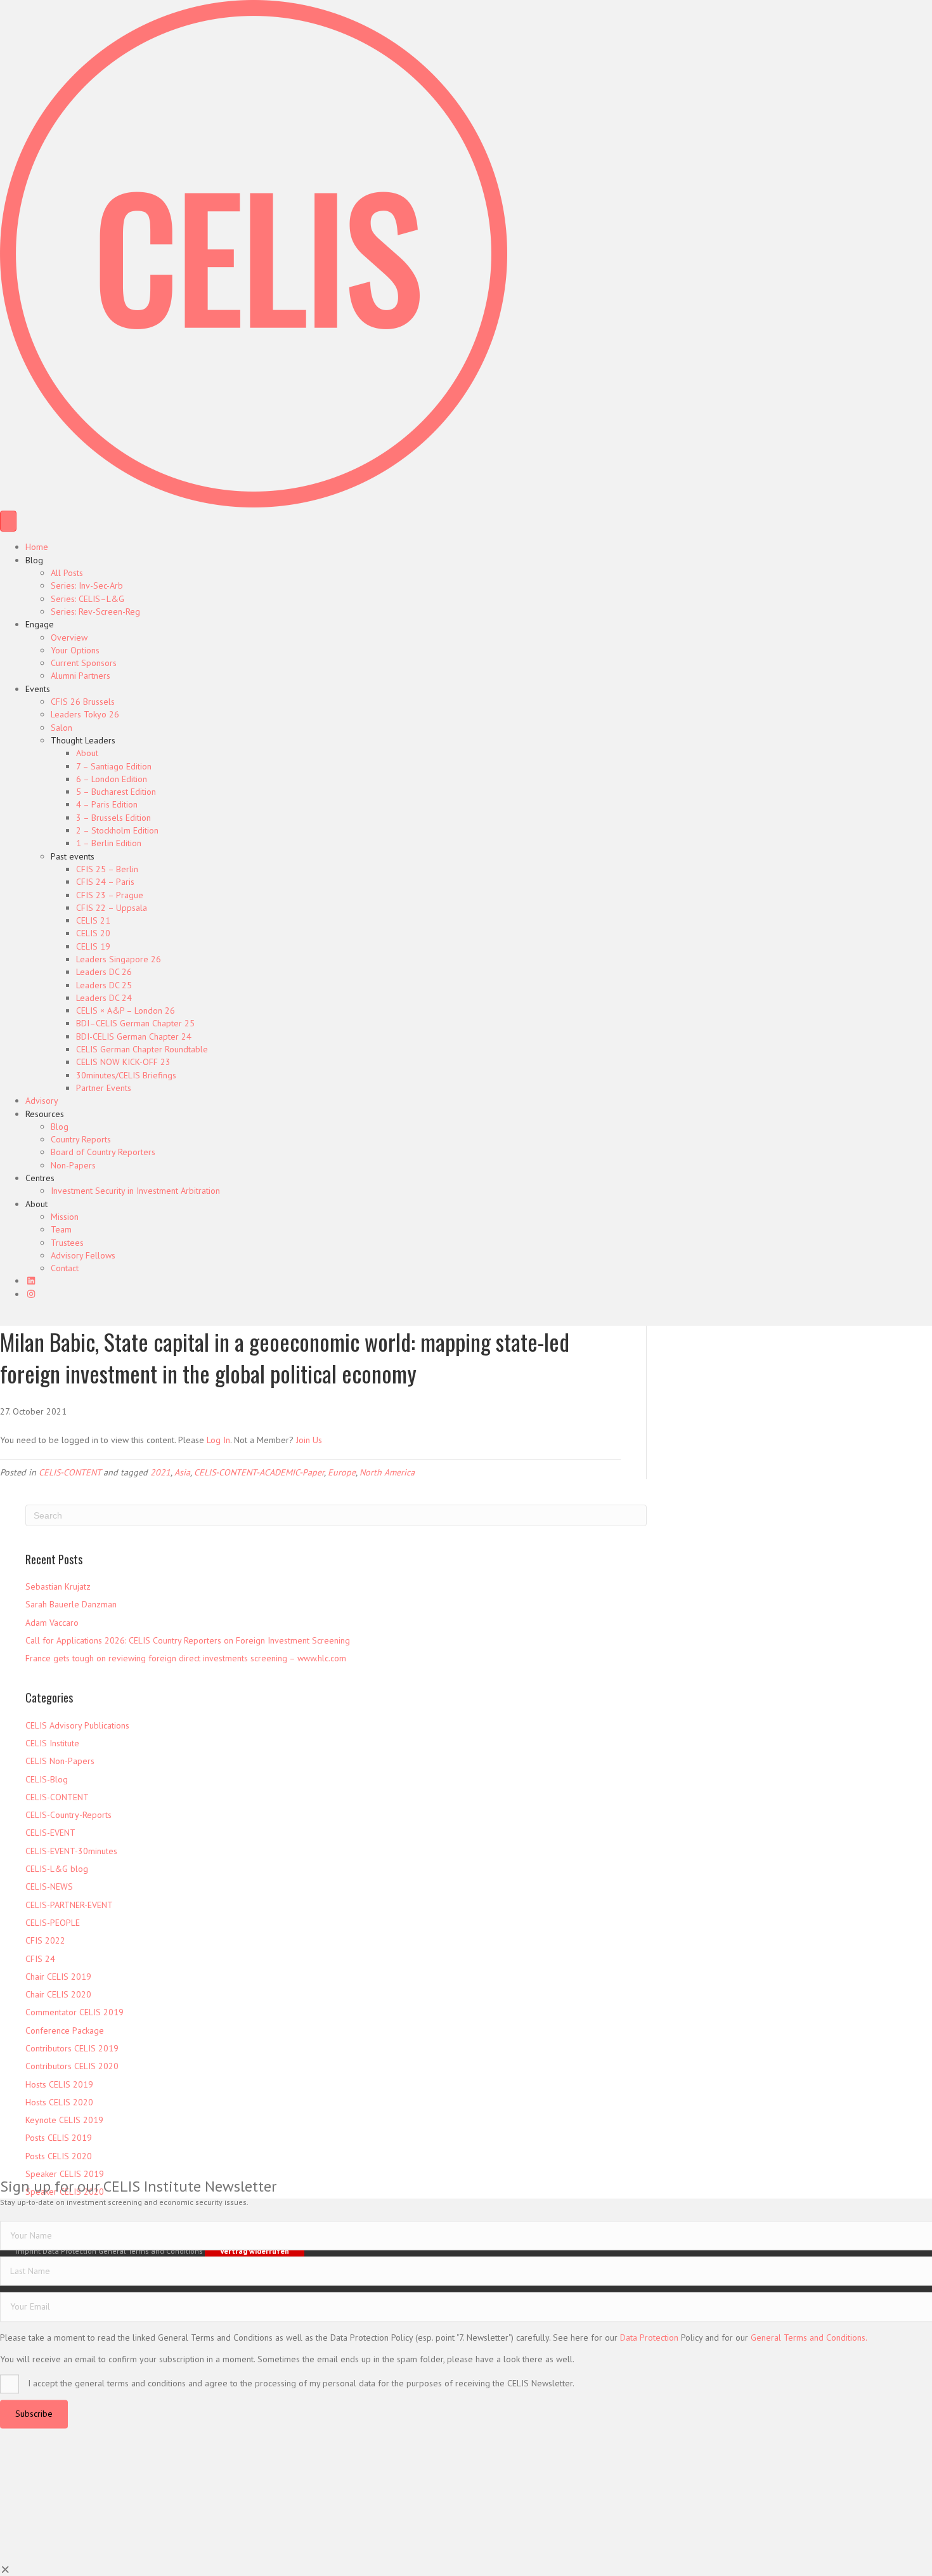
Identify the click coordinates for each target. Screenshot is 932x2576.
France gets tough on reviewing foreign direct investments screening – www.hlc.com (186, 1658)
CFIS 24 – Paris (105, 882)
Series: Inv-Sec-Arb (87, 585)
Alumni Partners (81, 676)
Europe (342, 1472)
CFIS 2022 (45, 1940)
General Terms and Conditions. (809, 2337)
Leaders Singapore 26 (119, 959)
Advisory (42, 1101)
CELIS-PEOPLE (53, 1923)
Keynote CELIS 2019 (64, 2120)
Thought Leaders (83, 740)
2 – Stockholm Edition (117, 830)
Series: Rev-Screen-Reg (95, 611)
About (87, 753)
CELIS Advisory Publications (77, 1725)
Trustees (67, 1243)
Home (37, 547)
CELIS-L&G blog (57, 1869)
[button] (34, 2414)
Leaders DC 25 (104, 985)
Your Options (75, 650)
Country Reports (81, 1139)
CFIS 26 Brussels (83, 702)
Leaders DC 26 (104, 972)
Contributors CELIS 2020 (72, 2066)
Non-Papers (73, 1165)
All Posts (67, 573)
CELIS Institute (52, 1743)
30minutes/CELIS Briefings (126, 1075)
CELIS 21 (93, 920)
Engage (40, 624)
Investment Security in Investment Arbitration (135, 1191)
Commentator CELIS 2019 (74, 2012)
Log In (218, 1440)
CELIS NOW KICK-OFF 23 (123, 1062)
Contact (65, 1268)
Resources (45, 1114)
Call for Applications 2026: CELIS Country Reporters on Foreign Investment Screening (188, 1640)
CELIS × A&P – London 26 (126, 1010)
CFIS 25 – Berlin (107, 869)
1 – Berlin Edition (109, 843)
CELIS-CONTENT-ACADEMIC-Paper (259, 1472)
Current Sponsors (84, 663)
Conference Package (65, 2030)
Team (61, 1229)
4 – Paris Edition (107, 804)
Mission (65, 1217)
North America (387, 1472)
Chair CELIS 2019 (58, 1977)
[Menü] (8, 521)
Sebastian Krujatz (58, 1586)
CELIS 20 (93, 933)
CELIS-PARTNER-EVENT (69, 1905)
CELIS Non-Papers (60, 1761)
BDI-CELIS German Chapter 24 (134, 1036)
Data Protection (649, 2337)
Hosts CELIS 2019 (59, 2084)
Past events (73, 856)
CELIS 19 (93, 946)
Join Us (309, 1440)
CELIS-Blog (47, 1779)
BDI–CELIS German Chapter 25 (135, 1023)
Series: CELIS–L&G (87, 599)
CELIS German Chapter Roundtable (142, 1049)
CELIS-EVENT (50, 1833)
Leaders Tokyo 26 (85, 714)
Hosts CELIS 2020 (59, 2102)
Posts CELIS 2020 (59, 2156)
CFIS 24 (40, 1959)
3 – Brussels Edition (113, 818)
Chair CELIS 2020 (58, 1994)
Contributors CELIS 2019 (72, 2048)
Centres (40, 1178)
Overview (69, 637)
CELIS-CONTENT (70, 1472)
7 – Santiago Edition (114, 766)
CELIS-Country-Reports (68, 1815)
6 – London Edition (112, 779)
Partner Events (104, 1088)
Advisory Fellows (83, 1255)
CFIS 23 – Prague (110, 895)
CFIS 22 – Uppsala (112, 908)
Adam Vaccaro (52, 1623)
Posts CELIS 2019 (59, 2138)
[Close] (6, 2570)
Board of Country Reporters (103, 1152)
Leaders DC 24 (104, 998)
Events (38, 689)
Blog (34, 560)
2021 (160, 1472)
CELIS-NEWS (49, 1886)
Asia (182, 1472)
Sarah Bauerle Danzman (71, 1604)
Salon (61, 728)
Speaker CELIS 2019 (65, 2174)
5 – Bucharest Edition (116, 792)
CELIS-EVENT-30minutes (71, 1851)
